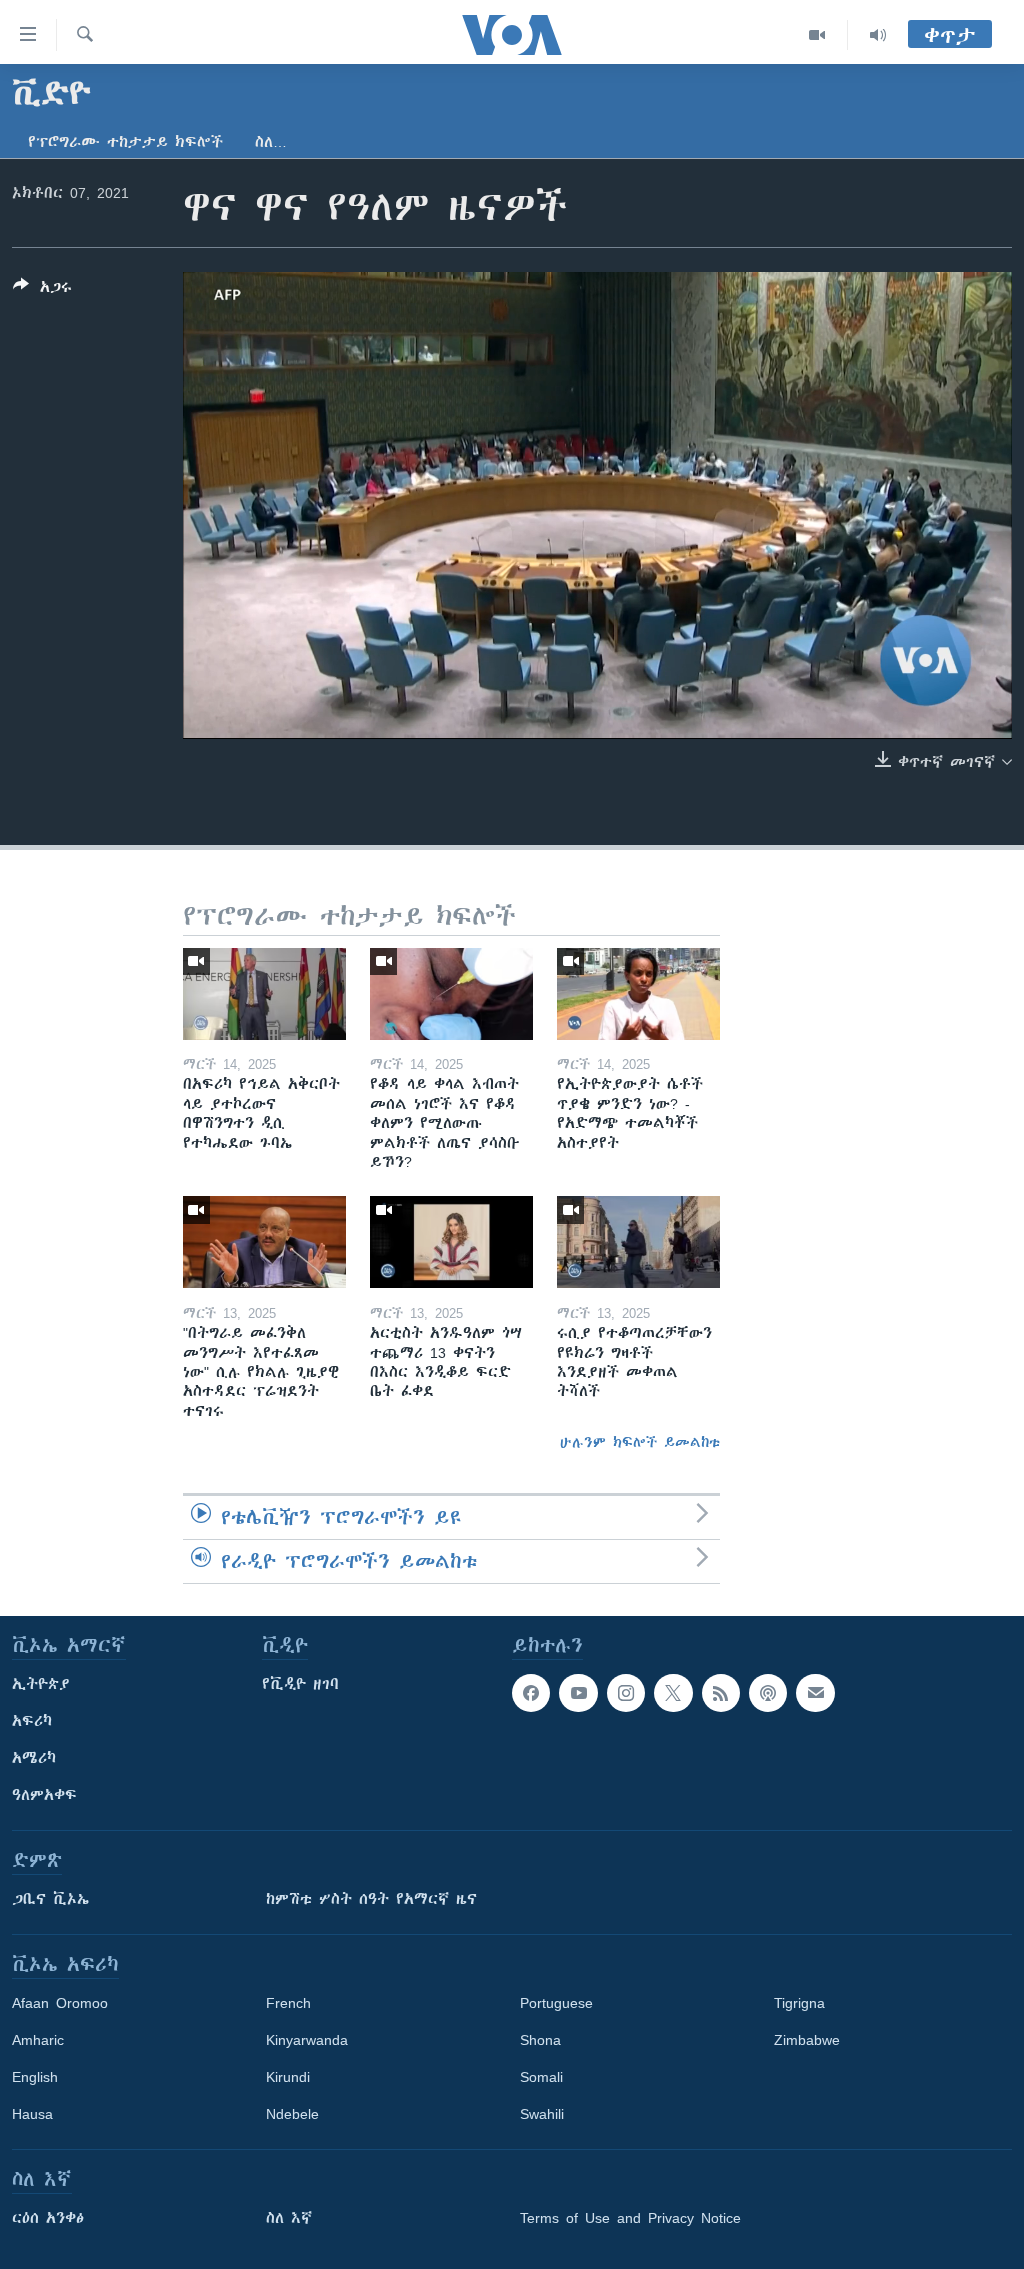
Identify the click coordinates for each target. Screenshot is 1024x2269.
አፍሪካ (32, 1721)
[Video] (817, 35)
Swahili (542, 2114)
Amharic (38, 2040)
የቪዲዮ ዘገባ (300, 1684)
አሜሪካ (34, 1758)
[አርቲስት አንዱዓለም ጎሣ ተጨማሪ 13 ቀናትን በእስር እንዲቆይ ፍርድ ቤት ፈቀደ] (451, 1242)
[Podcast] (768, 1693)
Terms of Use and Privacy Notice (630, 2218)
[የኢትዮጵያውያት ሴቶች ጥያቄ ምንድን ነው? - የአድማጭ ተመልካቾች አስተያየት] (638, 994)
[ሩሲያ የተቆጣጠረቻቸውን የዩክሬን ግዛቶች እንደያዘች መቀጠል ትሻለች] (638, 1242)
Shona (540, 2040)
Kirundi (288, 2077)
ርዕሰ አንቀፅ (48, 2218)
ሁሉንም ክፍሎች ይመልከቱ (640, 1442)
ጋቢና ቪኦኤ (50, 1899)
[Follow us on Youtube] (578, 1693)
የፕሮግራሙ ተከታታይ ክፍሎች (125, 142)
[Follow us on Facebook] (531, 1693)
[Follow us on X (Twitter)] (673, 1693)
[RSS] (721, 1693)
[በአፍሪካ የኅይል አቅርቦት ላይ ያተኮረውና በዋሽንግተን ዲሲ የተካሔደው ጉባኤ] (264, 994)
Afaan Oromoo (60, 2003)
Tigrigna (799, 2003)
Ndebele (292, 2114)
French (288, 2003)
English (35, 2077)
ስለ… (271, 142)
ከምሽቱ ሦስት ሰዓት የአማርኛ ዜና (371, 1899)
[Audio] (878, 35)
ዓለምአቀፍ (44, 1795)
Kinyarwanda (307, 2040)
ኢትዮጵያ (41, 1684)
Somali (541, 2077)
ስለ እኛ (289, 2218)
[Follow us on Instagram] (626, 1693)
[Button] (42, 290)
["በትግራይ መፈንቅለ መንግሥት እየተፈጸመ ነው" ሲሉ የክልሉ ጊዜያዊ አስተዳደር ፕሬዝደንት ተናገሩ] (264, 1242)
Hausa (32, 2114)
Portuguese (556, 2003)
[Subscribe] (815, 1693)
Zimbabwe (807, 2040)
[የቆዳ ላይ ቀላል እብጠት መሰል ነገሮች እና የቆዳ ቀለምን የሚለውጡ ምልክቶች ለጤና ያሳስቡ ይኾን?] (451, 994)
